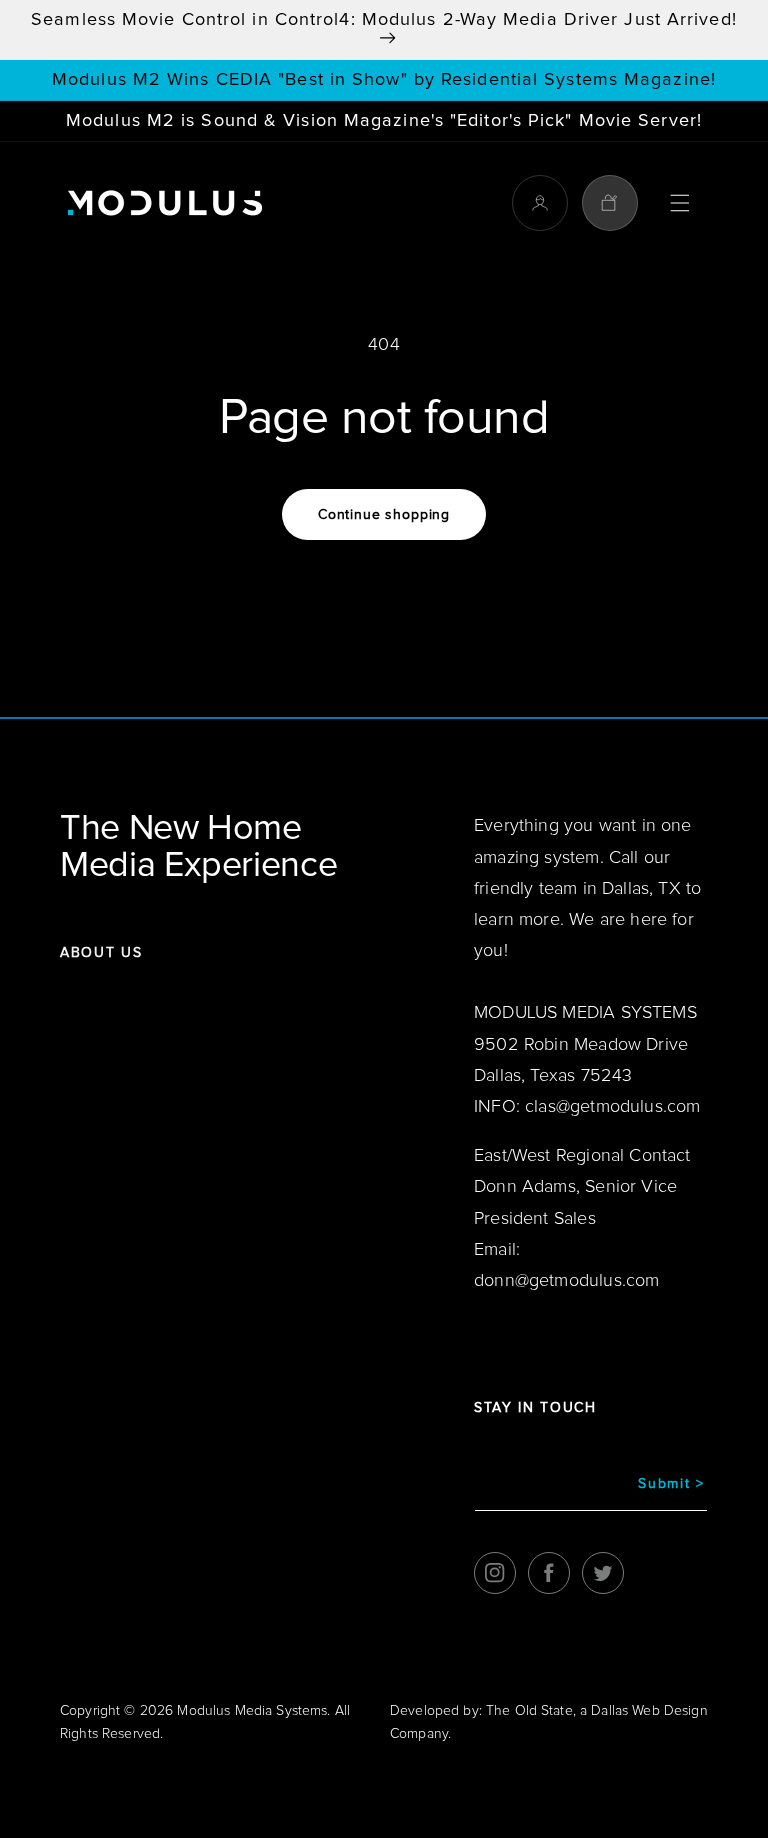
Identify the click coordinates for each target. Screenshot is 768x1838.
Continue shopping (384, 515)
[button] (680, 203)
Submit (671, 1484)
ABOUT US (101, 953)
